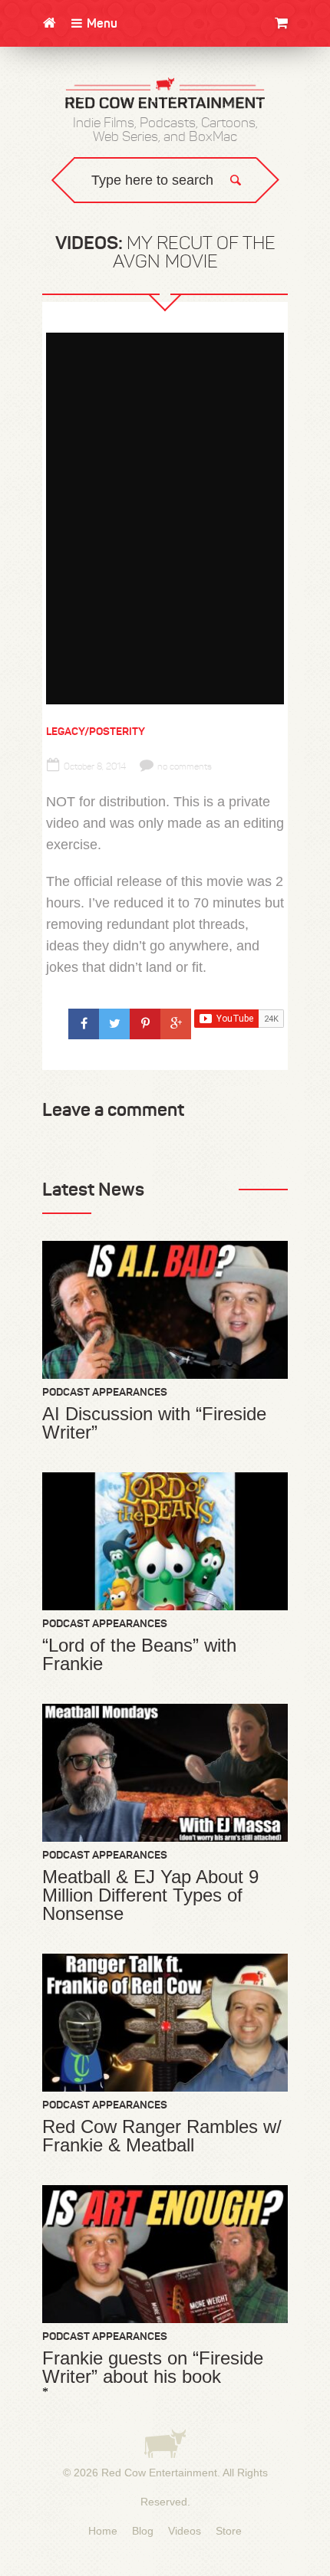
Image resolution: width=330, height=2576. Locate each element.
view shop (269, 149)
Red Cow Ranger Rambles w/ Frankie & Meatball (162, 2136)
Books (300, 90)
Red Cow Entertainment (159, 2473)
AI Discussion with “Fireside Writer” (154, 1423)
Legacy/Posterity (96, 731)
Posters (294, 105)
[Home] (49, 23)
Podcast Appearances (105, 1392)
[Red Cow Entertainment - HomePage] (165, 94)
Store (229, 2531)
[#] (84, 1024)
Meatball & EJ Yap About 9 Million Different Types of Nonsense (150, 1895)
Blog (143, 2531)
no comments (185, 766)
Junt (304, 121)
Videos (185, 2531)
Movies (299, 75)
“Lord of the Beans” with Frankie (139, 1655)
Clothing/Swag (276, 59)
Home (103, 2531)
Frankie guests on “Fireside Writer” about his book (153, 2368)
